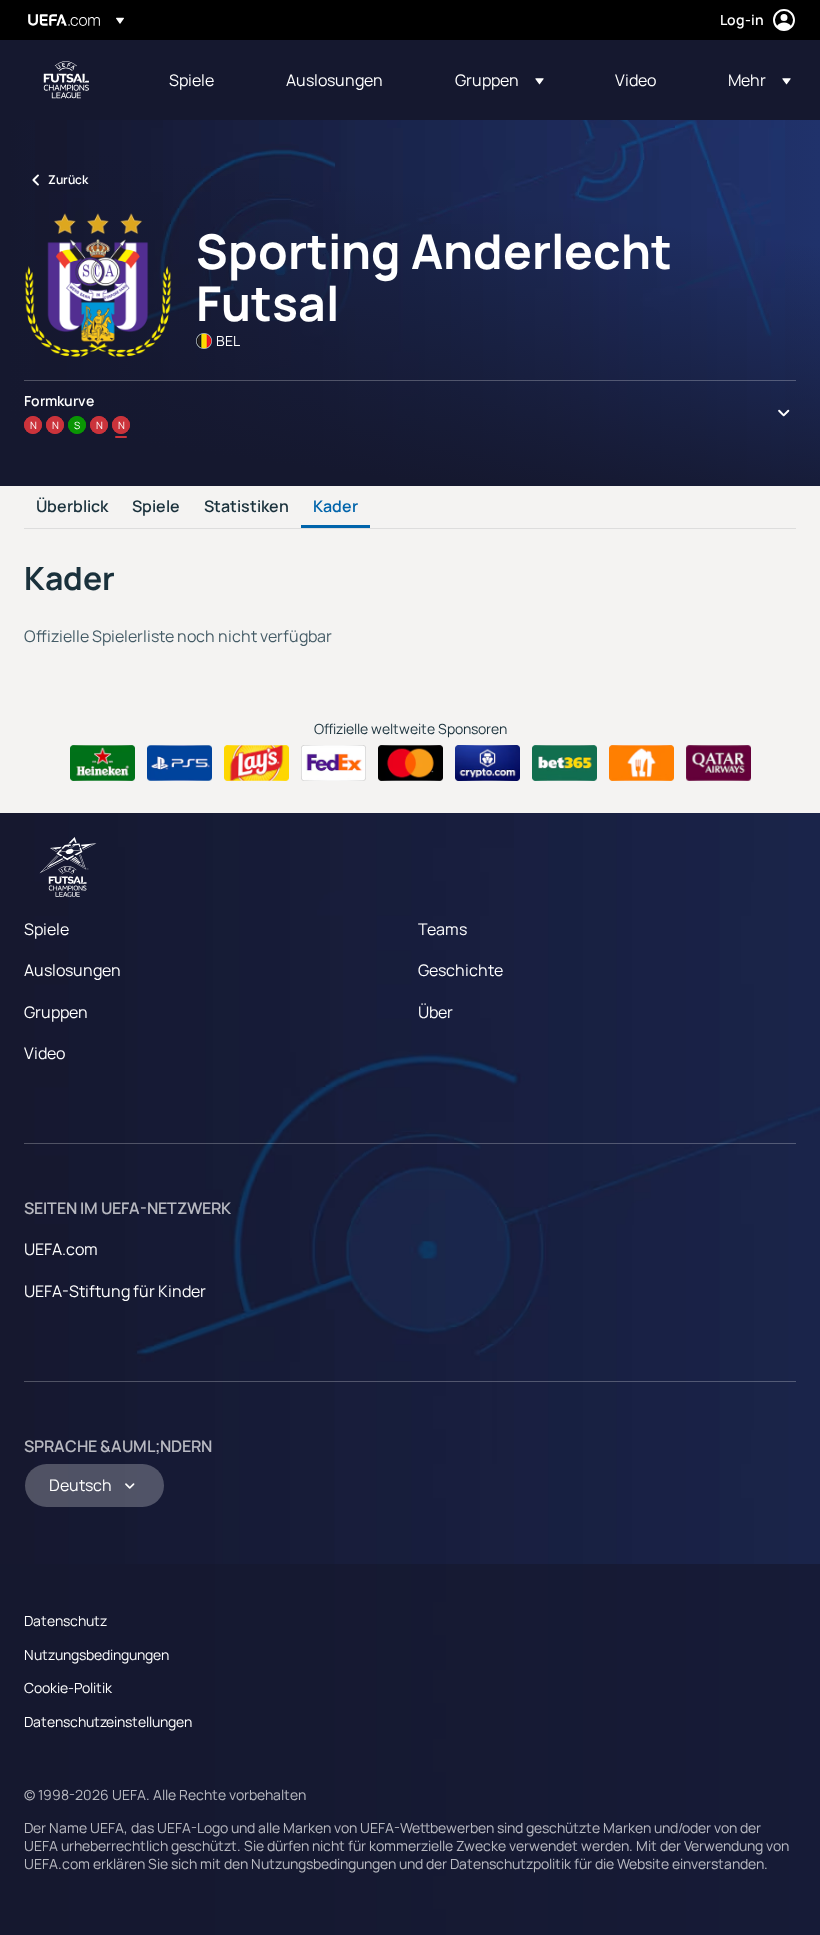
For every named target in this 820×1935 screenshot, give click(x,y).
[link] (191, 80)
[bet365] (564, 763)
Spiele (156, 507)
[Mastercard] (410, 763)
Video (44, 1053)
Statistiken (246, 507)
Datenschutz (65, 1620)
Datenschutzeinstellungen (108, 1721)
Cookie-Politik (68, 1687)
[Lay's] (256, 763)
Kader (335, 507)
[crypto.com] (487, 763)
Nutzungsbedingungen (96, 1654)
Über (435, 1012)
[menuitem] (202, 80)
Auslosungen (72, 970)
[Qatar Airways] (718, 763)
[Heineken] (102, 763)
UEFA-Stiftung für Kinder (115, 1291)
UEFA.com (61, 1249)
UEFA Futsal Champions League (66, 80)
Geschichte (460, 970)
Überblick (72, 507)
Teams (442, 929)
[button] (499, 80)
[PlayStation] (179, 763)
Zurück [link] (68, 179)
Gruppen (56, 1012)
